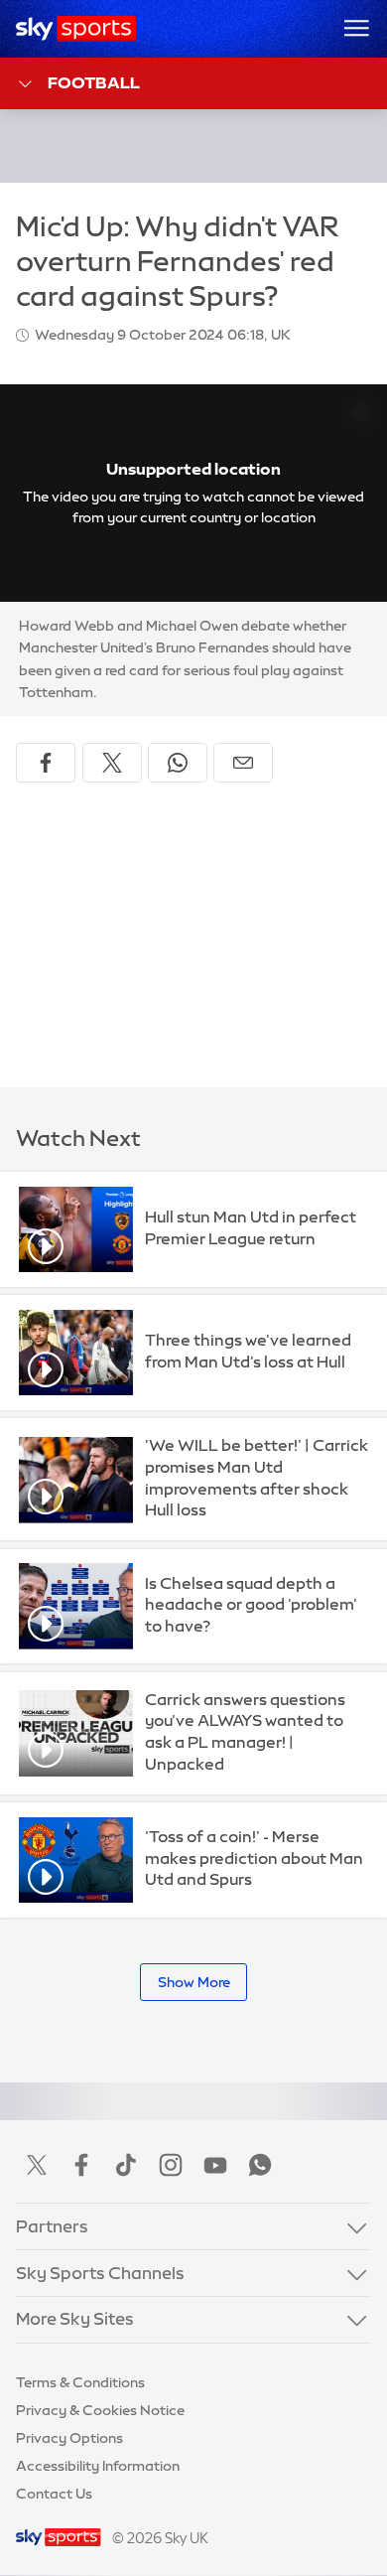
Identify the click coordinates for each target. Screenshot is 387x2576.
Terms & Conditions (80, 2382)
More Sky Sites (75, 2319)
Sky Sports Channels (100, 2273)
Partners (52, 2226)
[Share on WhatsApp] (178, 763)
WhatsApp (260, 2165)
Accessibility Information (98, 2466)
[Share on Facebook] (46, 763)
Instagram (171, 2165)
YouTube (215, 2165)
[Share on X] (112, 763)
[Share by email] (243, 763)
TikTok (126, 2165)
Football (94, 82)
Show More (194, 1982)
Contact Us (54, 2494)
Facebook (81, 2165)
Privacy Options (69, 2438)
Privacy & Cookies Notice (100, 2410)
